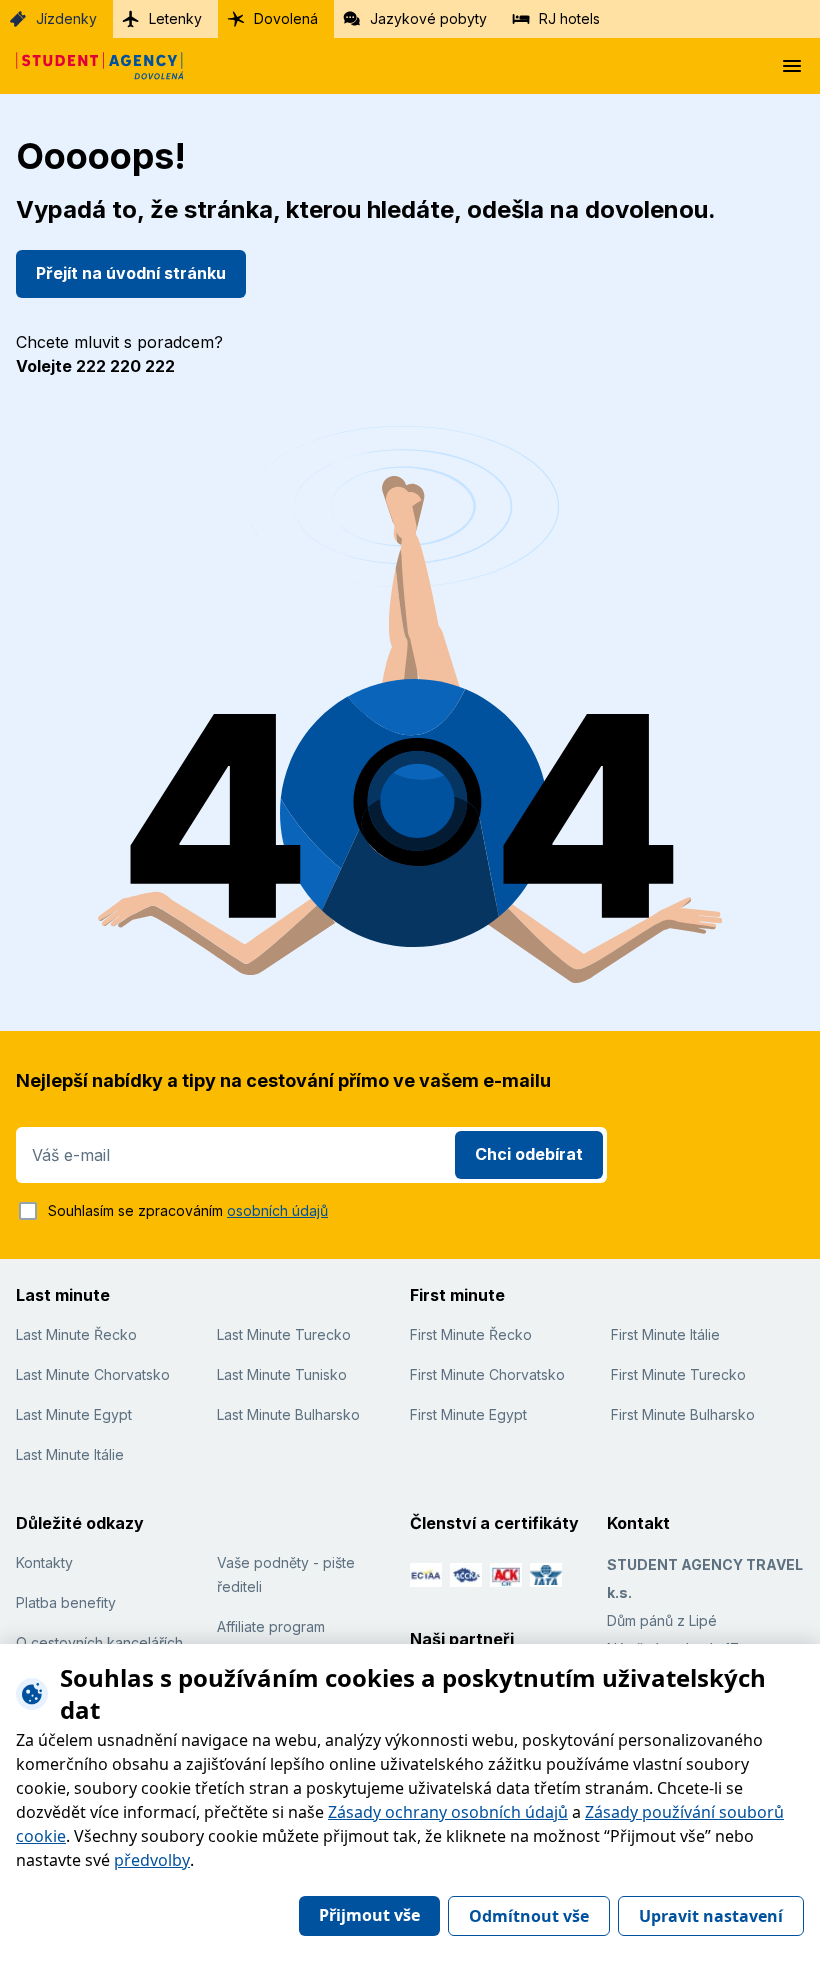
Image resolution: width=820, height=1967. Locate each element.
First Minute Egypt (468, 1414)
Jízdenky (66, 18)
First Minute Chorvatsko (487, 1374)
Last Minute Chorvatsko (93, 1374)
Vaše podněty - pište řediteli (286, 1574)
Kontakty (44, 1562)
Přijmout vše (369, 1915)
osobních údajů (277, 1210)
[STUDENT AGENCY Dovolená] (92, 66)
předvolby (152, 1860)
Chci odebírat (529, 1154)
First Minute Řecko (471, 1334)
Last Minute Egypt (74, 1414)
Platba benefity (66, 1602)
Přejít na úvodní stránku (131, 273)
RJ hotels (569, 18)
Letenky (175, 18)
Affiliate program (271, 1626)
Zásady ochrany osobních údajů (448, 1812)
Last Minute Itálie (70, 1454)
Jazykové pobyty (428, 18)
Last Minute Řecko (76, 1334)
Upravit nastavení (711, 1916)
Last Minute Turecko (284, 1334)
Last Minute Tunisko (282, 1374)
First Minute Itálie (665, 1334)
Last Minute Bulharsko (288, 1414)
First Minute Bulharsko (683, 1414)
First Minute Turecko (678, 1374)
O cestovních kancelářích (99, 1642)
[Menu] (792, 66)
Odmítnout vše (529, 1916)
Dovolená (286, 18)
